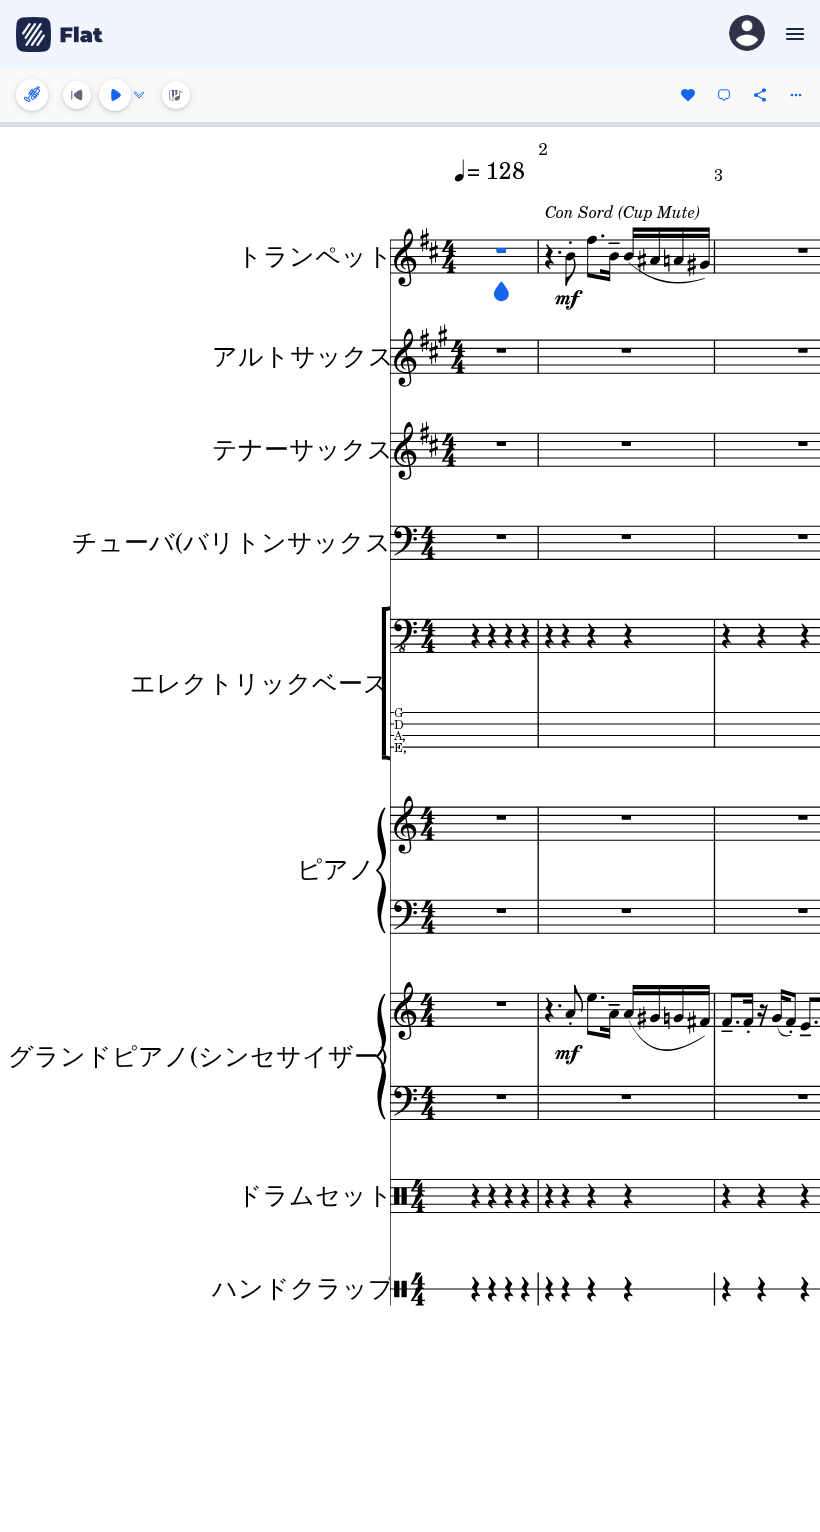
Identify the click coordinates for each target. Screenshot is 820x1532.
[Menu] (792, 34)
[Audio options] (139, 95)
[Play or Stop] (115, 95)
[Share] (760, 95)
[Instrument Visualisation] (176, 95)
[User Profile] (747, 34)
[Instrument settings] (32, 95)
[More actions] (796, 95)
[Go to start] (77, 95)
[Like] (688, 95)
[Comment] (724, 95)
